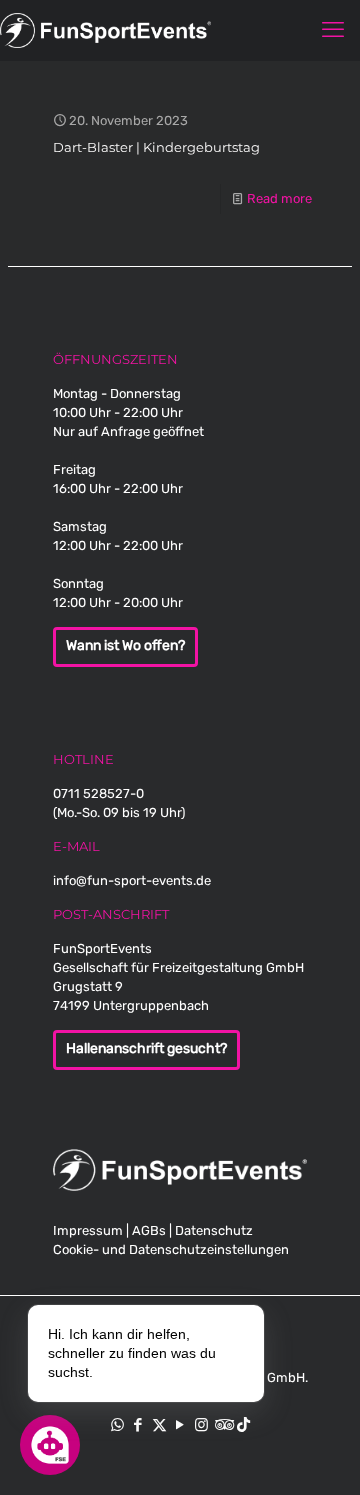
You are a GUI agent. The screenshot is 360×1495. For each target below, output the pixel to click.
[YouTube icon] (180, 1425)
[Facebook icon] (138, 1425)
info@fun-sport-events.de (132, 880)
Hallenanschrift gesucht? (146, 1049)
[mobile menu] (333, 30)
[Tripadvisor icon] (222, 1425)
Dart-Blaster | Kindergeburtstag (156, 147)
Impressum (88, 1230)
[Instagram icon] (201, 1425)
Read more (279, 198)
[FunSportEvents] (180, 30)
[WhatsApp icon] (117, 1425)
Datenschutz (214, 1230)
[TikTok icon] (243, 1425)
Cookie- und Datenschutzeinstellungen (171, 1249)
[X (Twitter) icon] (159, 1425)
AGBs (149, 1230)
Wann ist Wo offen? (125, 646)
